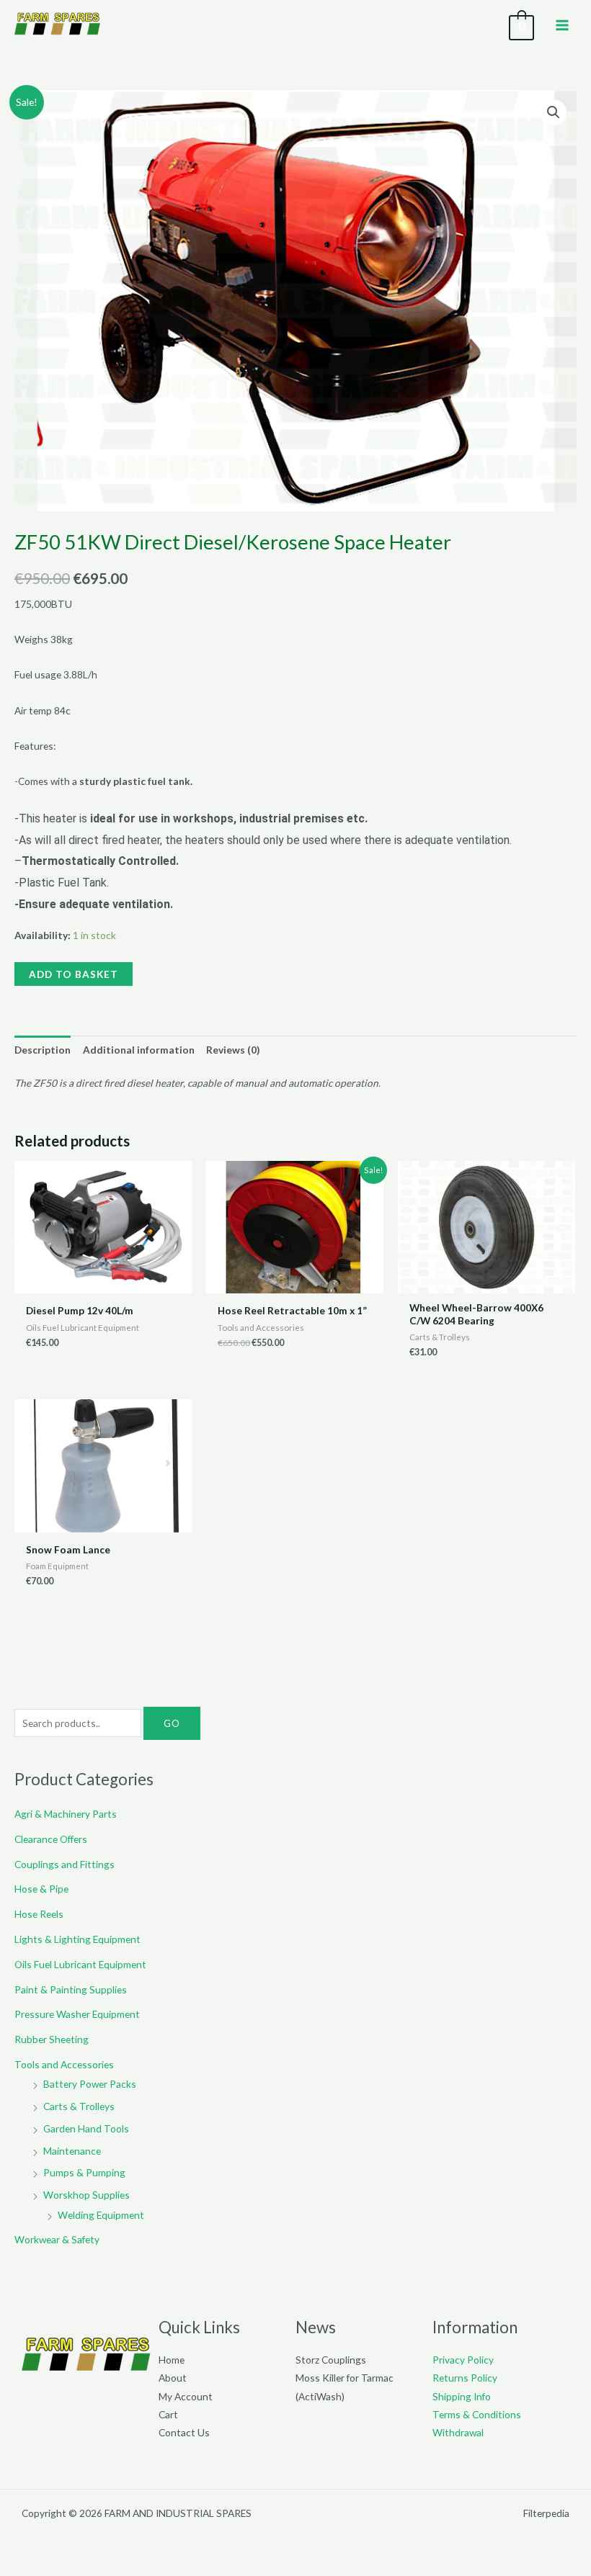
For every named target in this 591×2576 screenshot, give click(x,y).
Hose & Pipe (41, 1889)
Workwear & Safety (57, 2239)
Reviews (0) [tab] (233, 1050)
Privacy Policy (463, 2360)
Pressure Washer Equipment (77, 2014)
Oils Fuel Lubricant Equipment (80, 1964)
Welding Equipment (101, 2215)
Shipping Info (462, 2396)
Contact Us (184, 2432)
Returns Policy (465, 2378)
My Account (186, 2396)
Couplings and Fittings (65, 1864)
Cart (168, 2414)
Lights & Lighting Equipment (77, 1939)
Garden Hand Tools (86, 2128)
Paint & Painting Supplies (71, 1989)
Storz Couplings (331, 2360)
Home (172, 2360)
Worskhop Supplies (86, 2195)
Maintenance (72, 2151)
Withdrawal (458, 2432)
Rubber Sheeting (52, 2039)
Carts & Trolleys (79, 2106)
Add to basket (74, 974)
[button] (554, 112)
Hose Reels (39, 1914)
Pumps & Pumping (84, 2172)
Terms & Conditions (477, 2414)
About (173, 2378)
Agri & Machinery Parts (66, 1814)
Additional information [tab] (139, 1050)
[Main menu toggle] (563, 25)
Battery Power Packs (90, 2084)
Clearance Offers (51, 1839)
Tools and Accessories (64, 2064)
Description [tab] (43, 1050)
